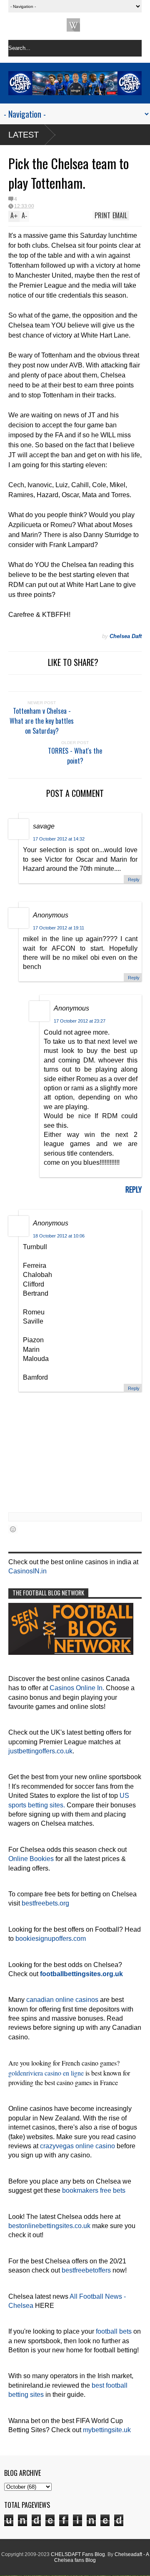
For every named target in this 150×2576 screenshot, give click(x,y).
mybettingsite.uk (107, 2430)
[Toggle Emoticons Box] (13, 1529)
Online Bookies (31, 1859)
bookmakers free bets (94, 2190)
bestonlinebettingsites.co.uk (49, 2226)
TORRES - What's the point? (75, 756)
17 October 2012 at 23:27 (80, 1021)
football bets (114, 2331)
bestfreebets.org (45, 1903)
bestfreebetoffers (86, 2270)
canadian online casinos (62, 2000)
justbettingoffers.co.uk (40, 1751)
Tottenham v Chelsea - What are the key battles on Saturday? (42, 721)
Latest (24, 135)
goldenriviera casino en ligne (46, 2073)
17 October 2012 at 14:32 (59, 839)
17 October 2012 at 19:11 (59, 928)
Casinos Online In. (77, 1688)
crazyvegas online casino (77, 2146)
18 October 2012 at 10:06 (59, 1236)
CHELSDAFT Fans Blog (78, 2554)
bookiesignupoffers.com (51, 1939)
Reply (134, 880)
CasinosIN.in (27, 1571)
